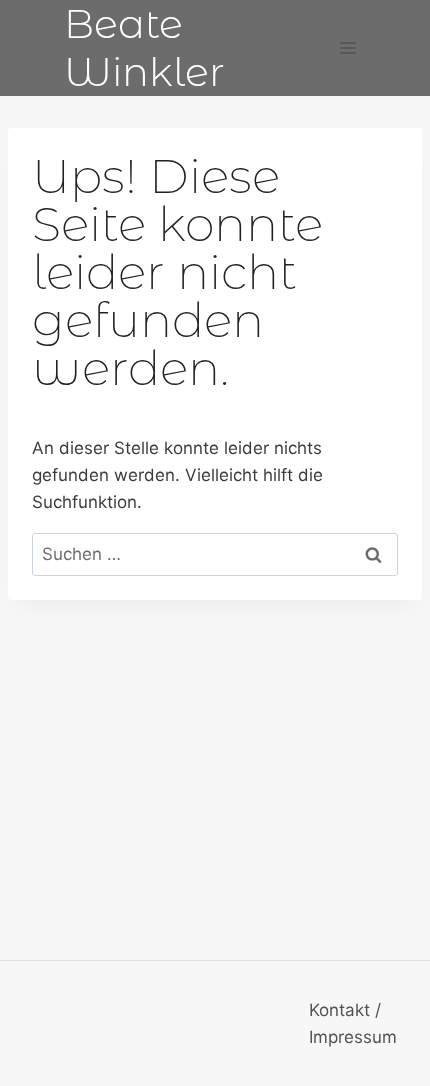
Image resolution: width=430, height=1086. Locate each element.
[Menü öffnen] (347, 47)
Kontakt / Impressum (353, 1023)
